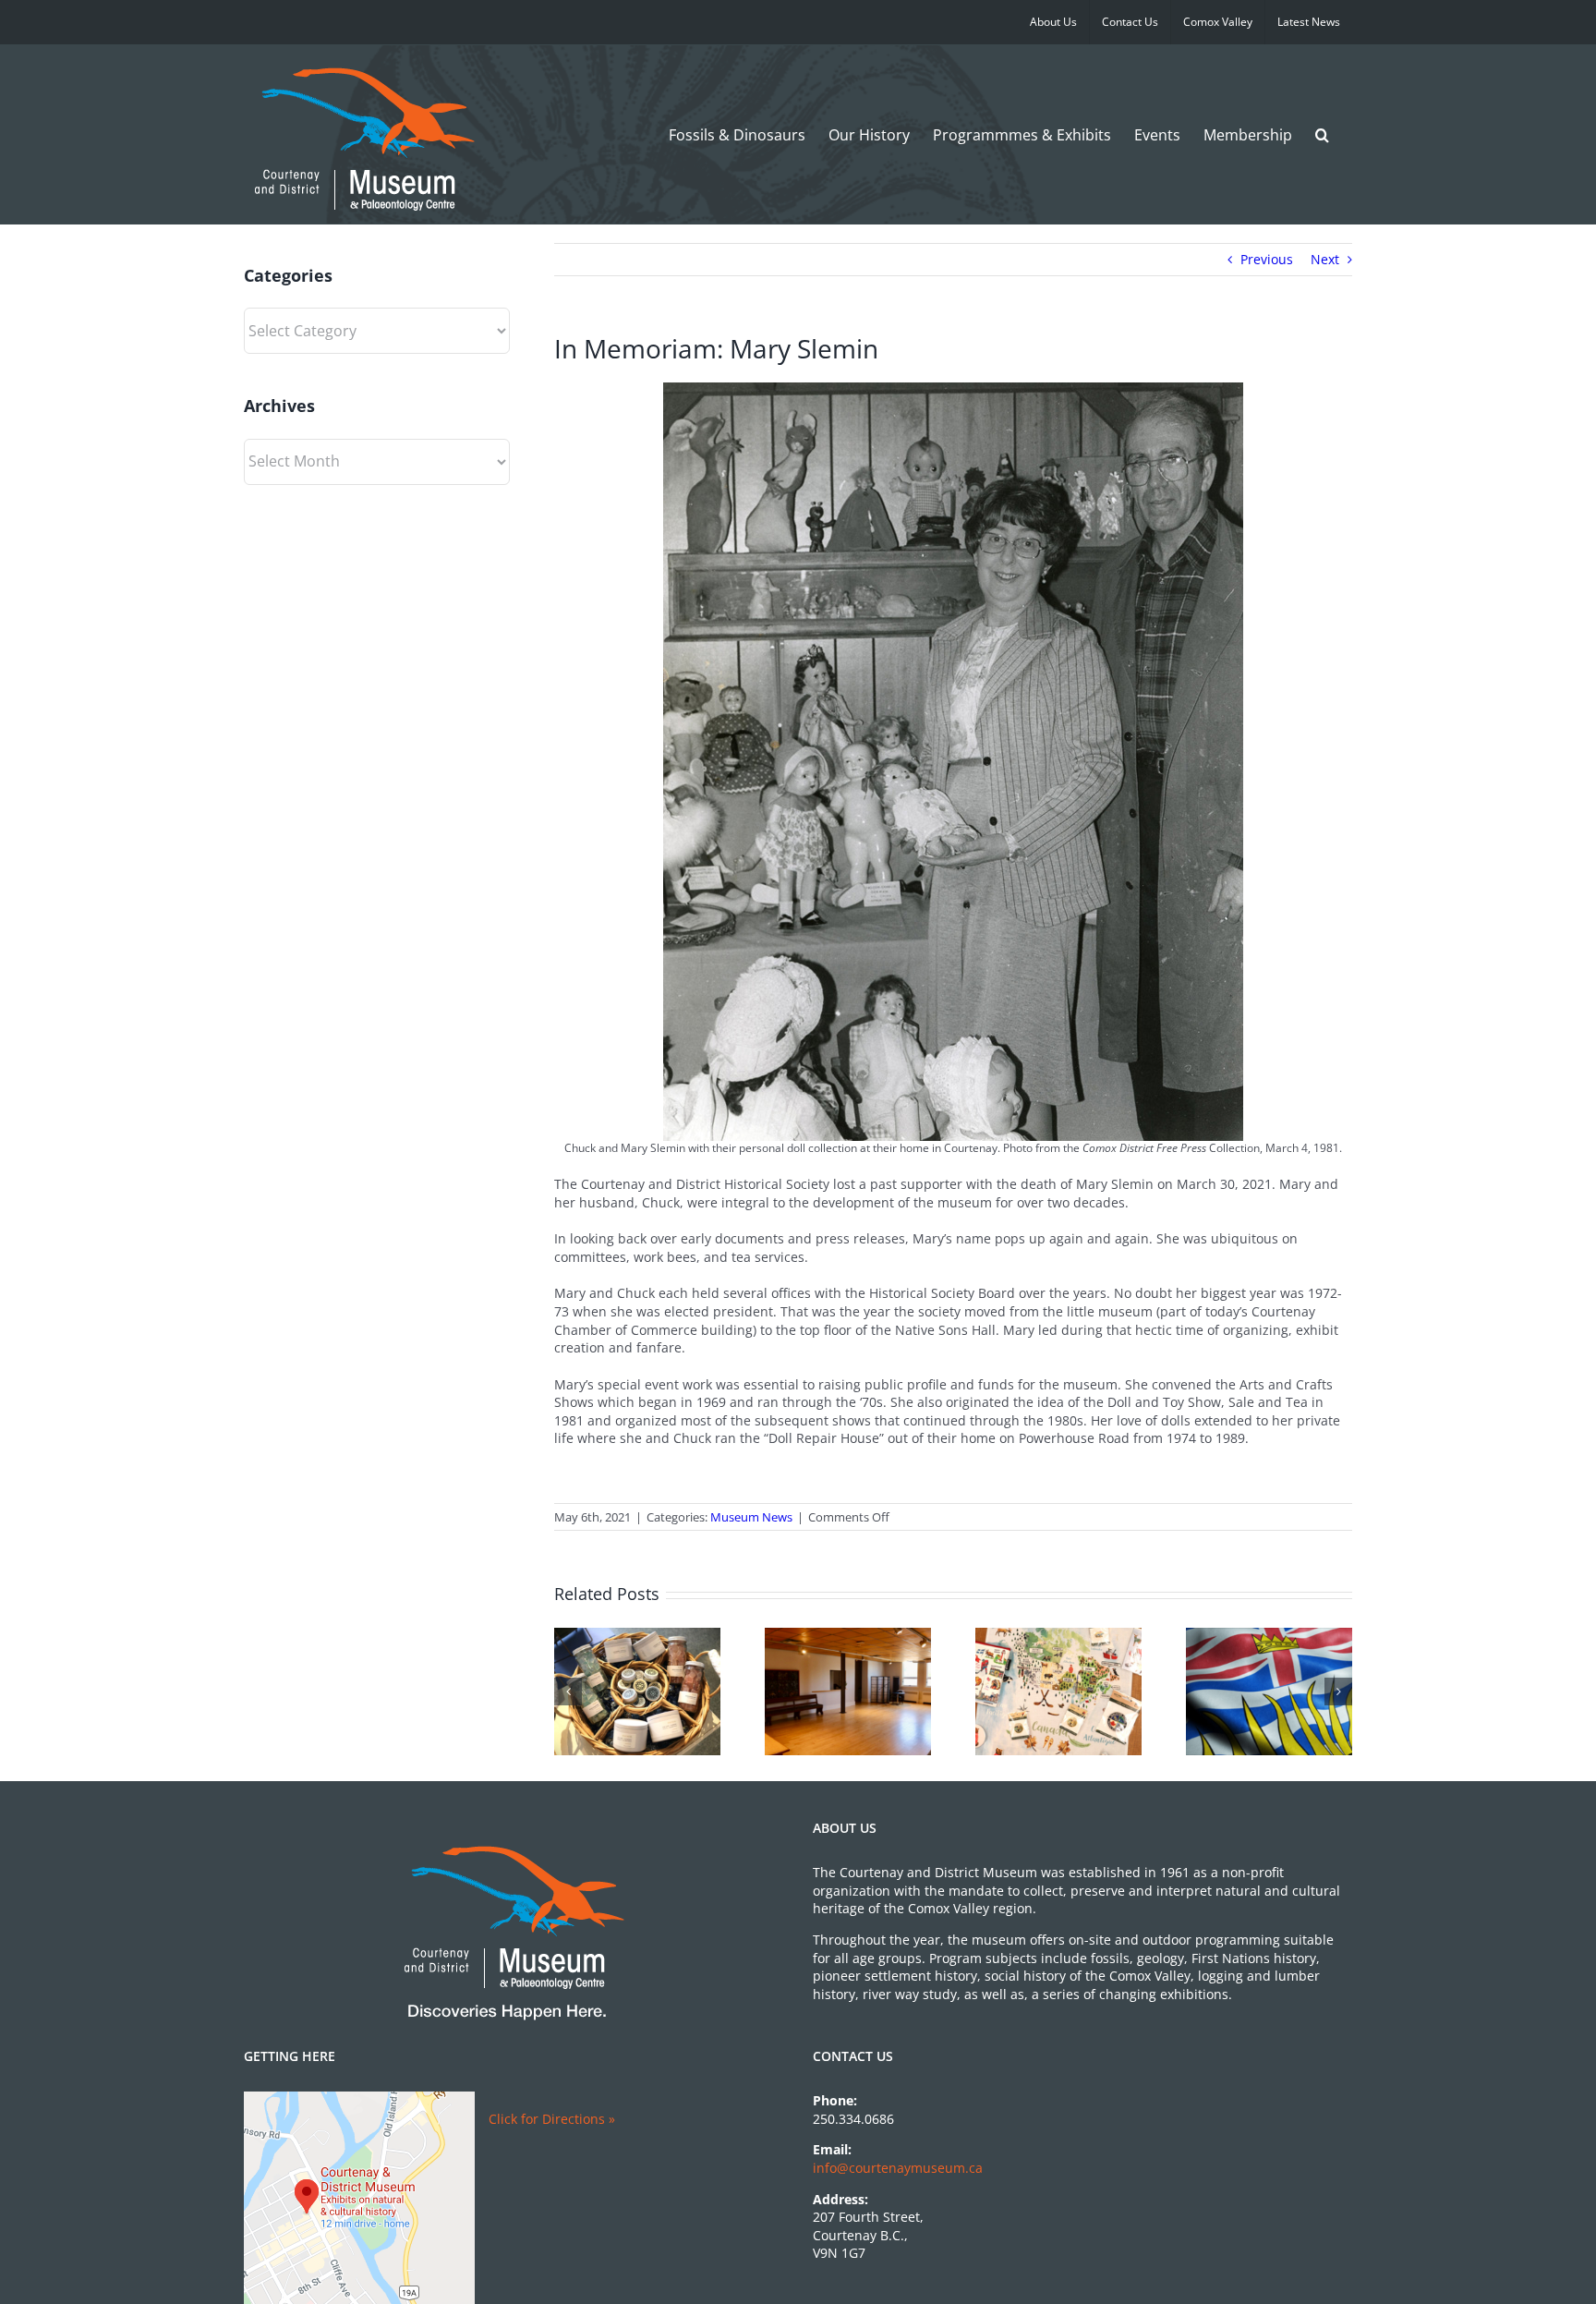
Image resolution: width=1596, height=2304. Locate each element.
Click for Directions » (552, 2119)
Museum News (751, 1517)
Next (1325, 259)
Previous (1267, 259)
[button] (1322, 134)
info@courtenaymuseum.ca (898, 2168)
